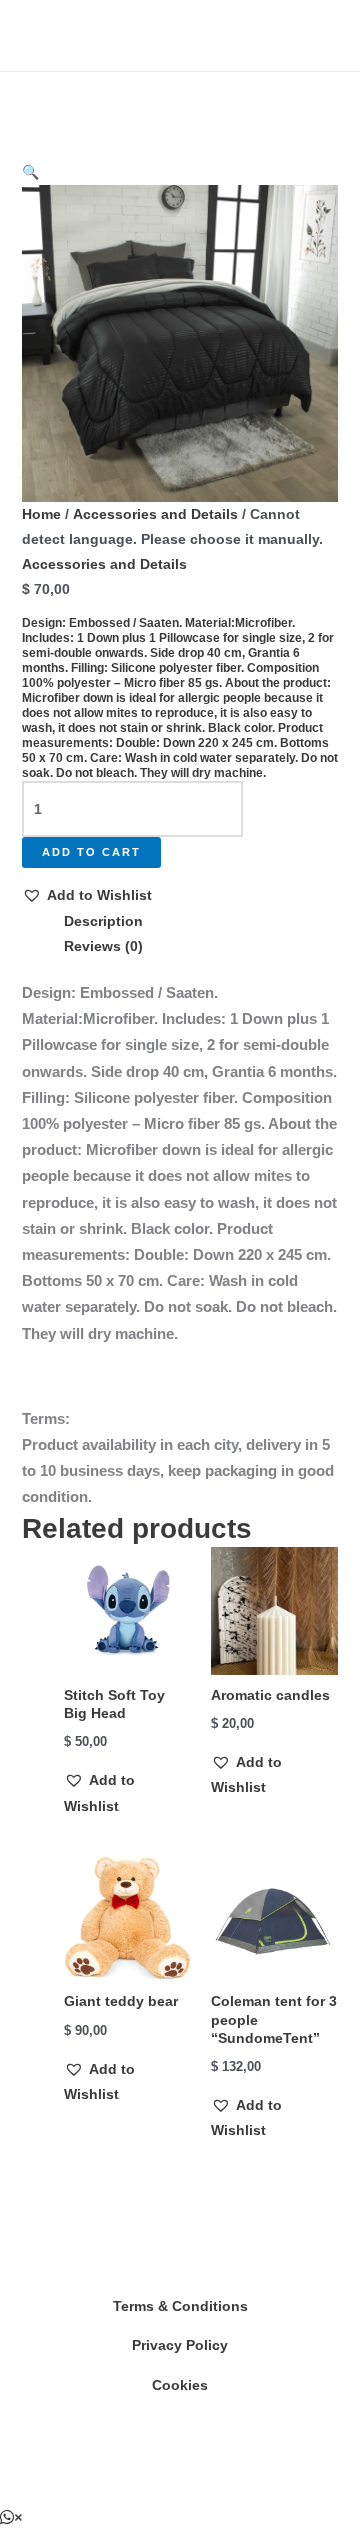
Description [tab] (103, 921)
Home (41, 514)
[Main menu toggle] (44, 35)
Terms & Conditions (180, 2306)
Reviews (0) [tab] (103, 946)
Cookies (180, 2385)
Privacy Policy (180, 2345)
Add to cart (91, 852)
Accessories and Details (155, 514)
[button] (30, 172)
